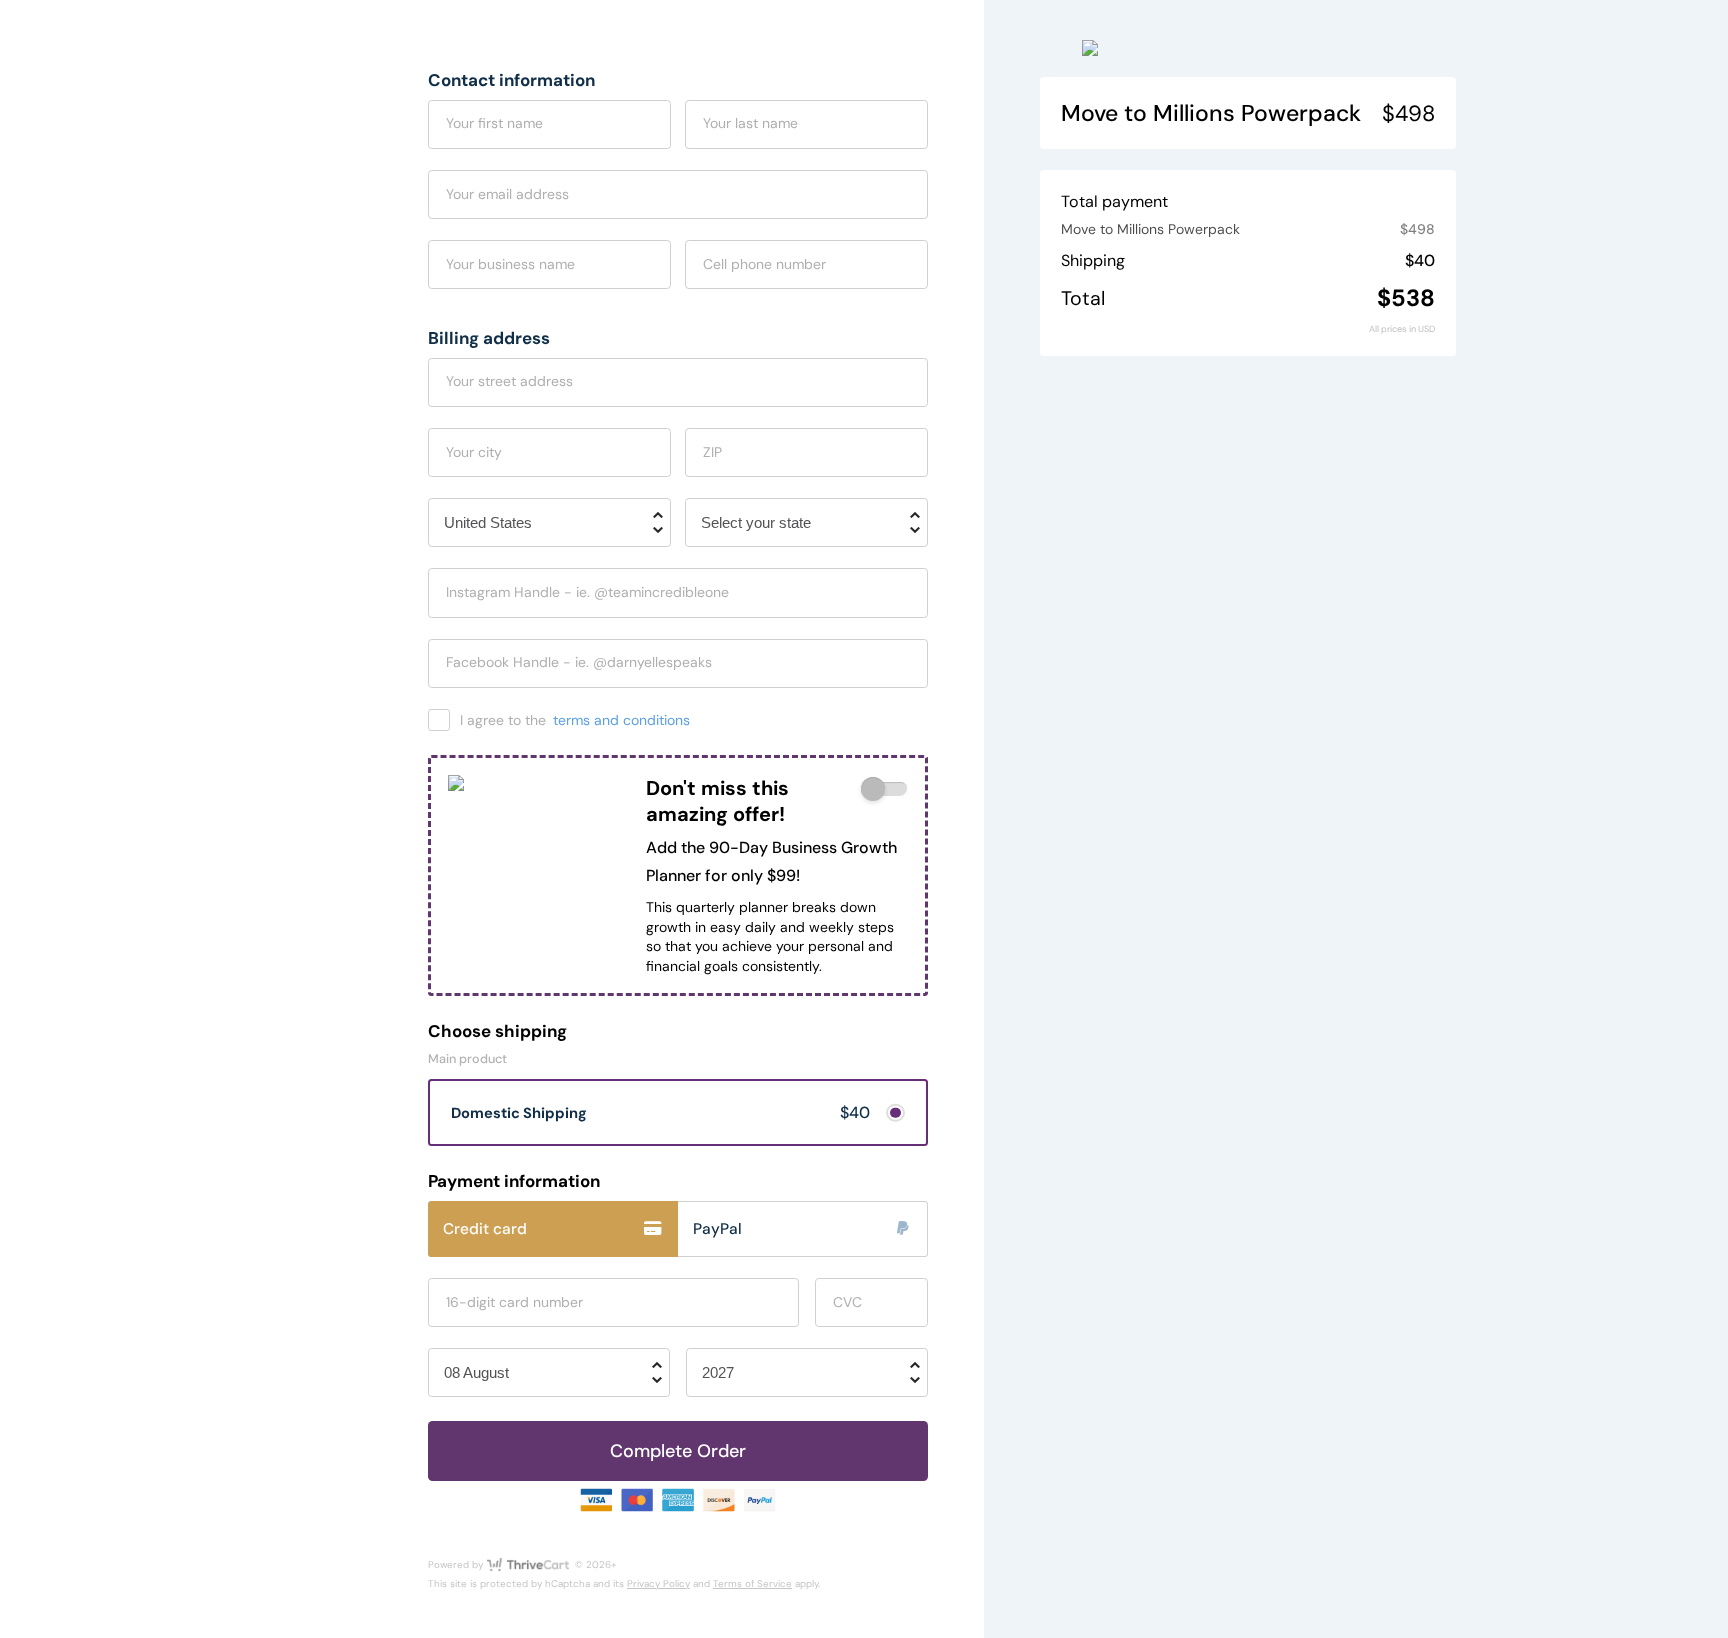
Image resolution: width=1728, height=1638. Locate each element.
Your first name (494, 123)
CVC (847, 1302)
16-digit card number (514, 1302)
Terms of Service (752, 1583)
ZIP (712, 452)
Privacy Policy (658, 1583)
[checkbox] (884, 789)
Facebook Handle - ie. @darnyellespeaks (579, 662)
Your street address (509, 381)
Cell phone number (764, 264)
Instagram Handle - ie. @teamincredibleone (587, 592)
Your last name (750, 123)
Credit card (485, 1229)
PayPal (717, 1229)
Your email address (507, 194)
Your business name (510, 264)
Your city (474, 452)
